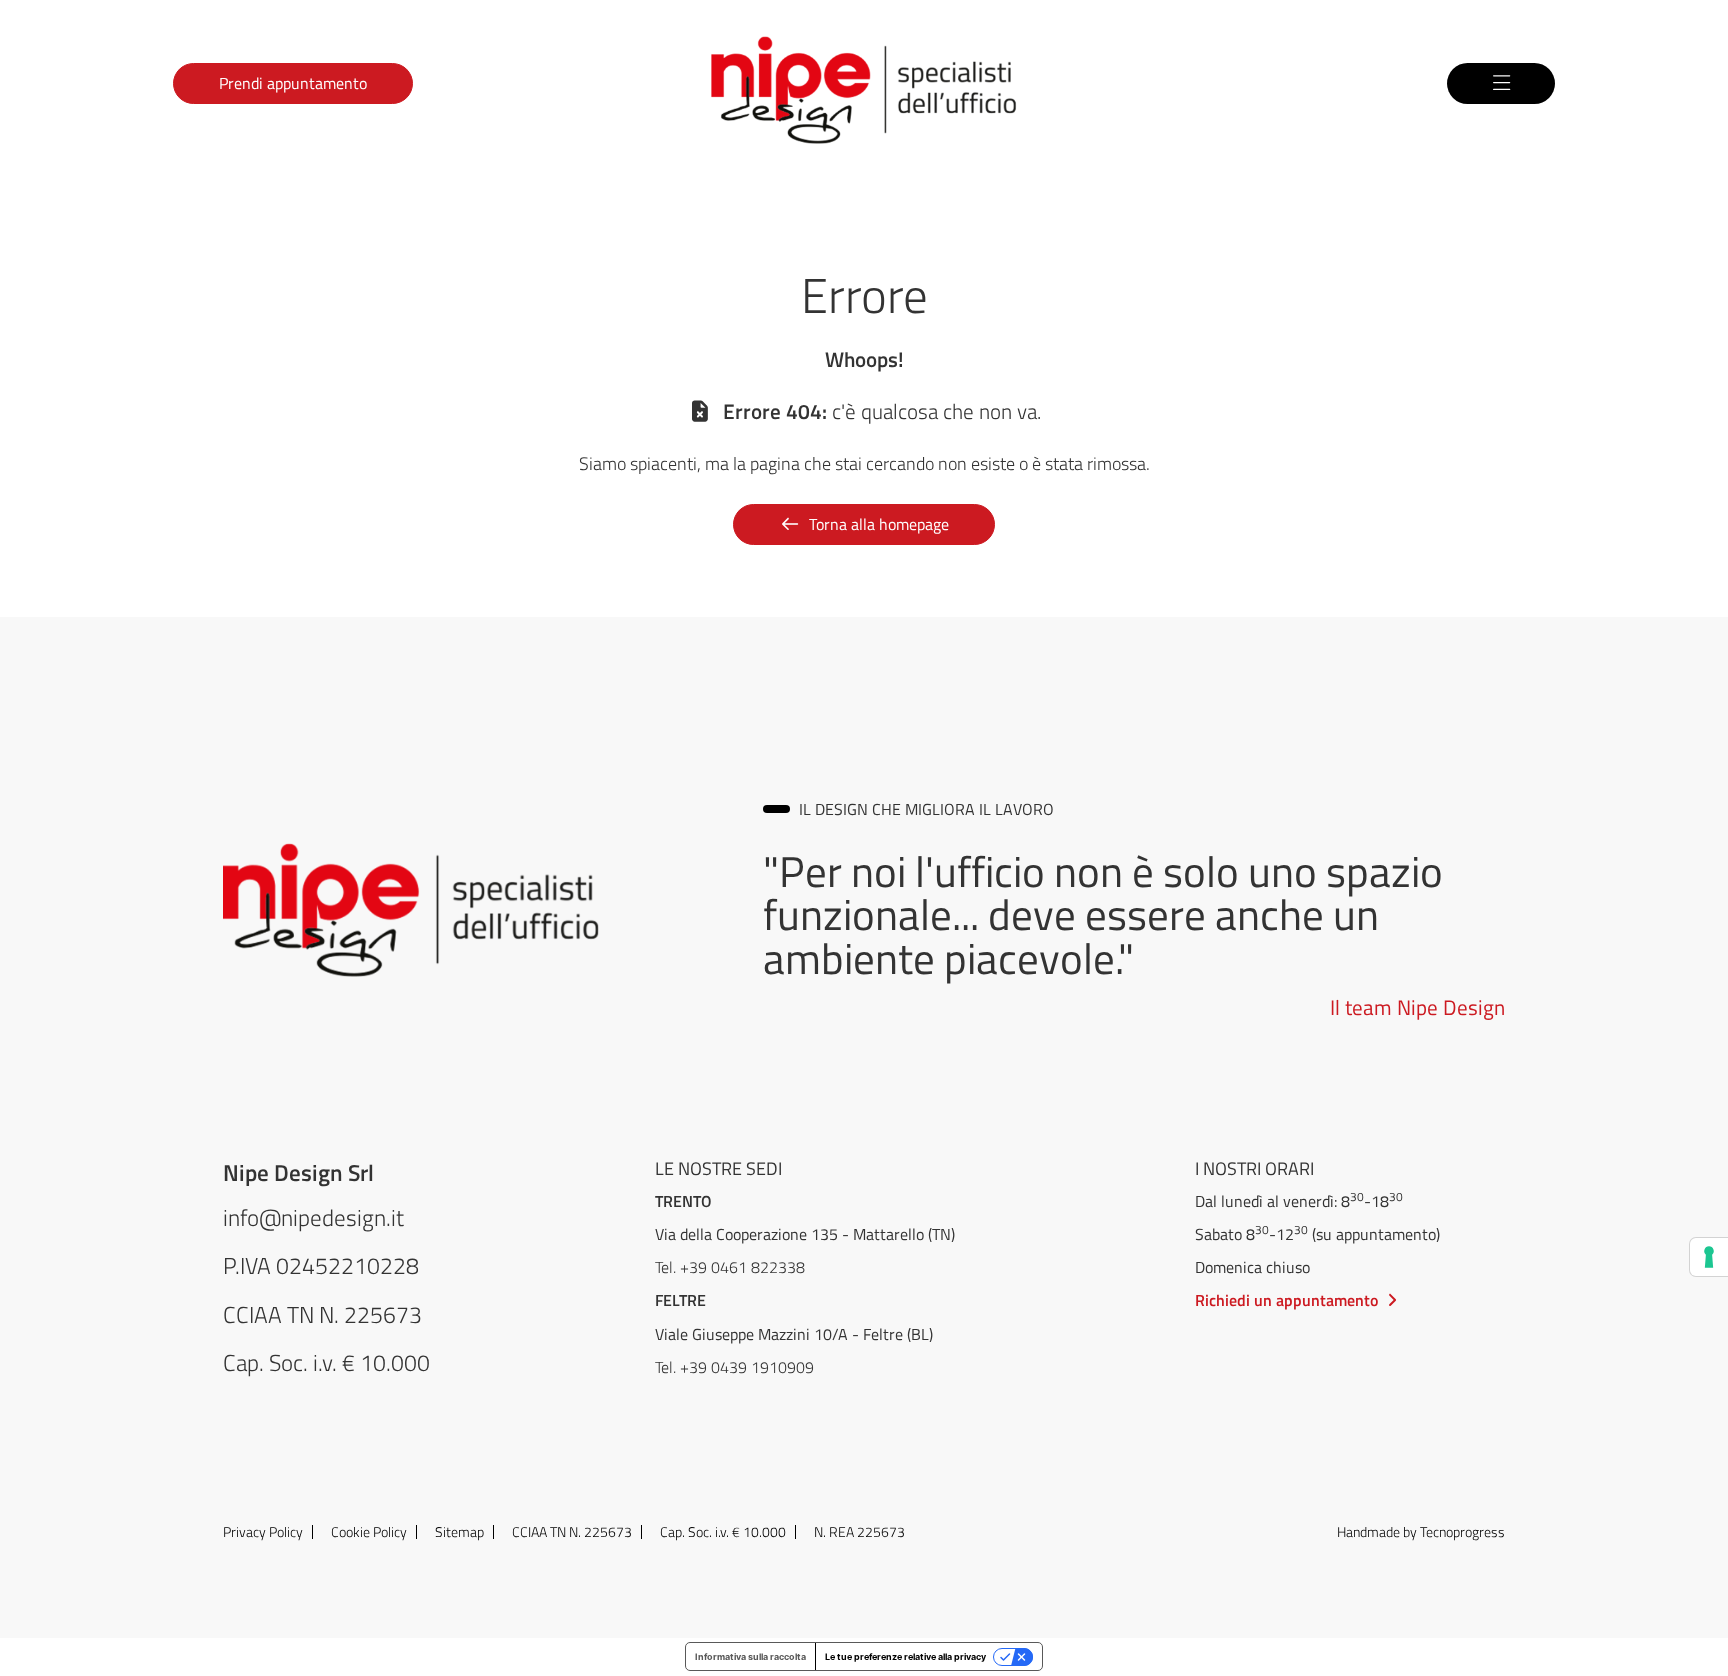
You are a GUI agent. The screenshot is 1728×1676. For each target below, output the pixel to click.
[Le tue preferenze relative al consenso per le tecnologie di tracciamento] (1709, 1257)
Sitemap (459, 1532)
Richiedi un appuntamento (1286, 1299)
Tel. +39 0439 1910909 (734, 1367)
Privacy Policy (263, 1532)
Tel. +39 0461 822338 (730, 1267)
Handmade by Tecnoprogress (1421, 1532)
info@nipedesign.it (313, 1217)
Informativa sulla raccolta (750, 1656)
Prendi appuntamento (293, 82)
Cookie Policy (369, 1532)
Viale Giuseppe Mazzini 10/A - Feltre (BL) (794, 1333)
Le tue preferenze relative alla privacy (905, 1656)
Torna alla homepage (879, 523)
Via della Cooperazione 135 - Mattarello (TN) (805, 1233)
